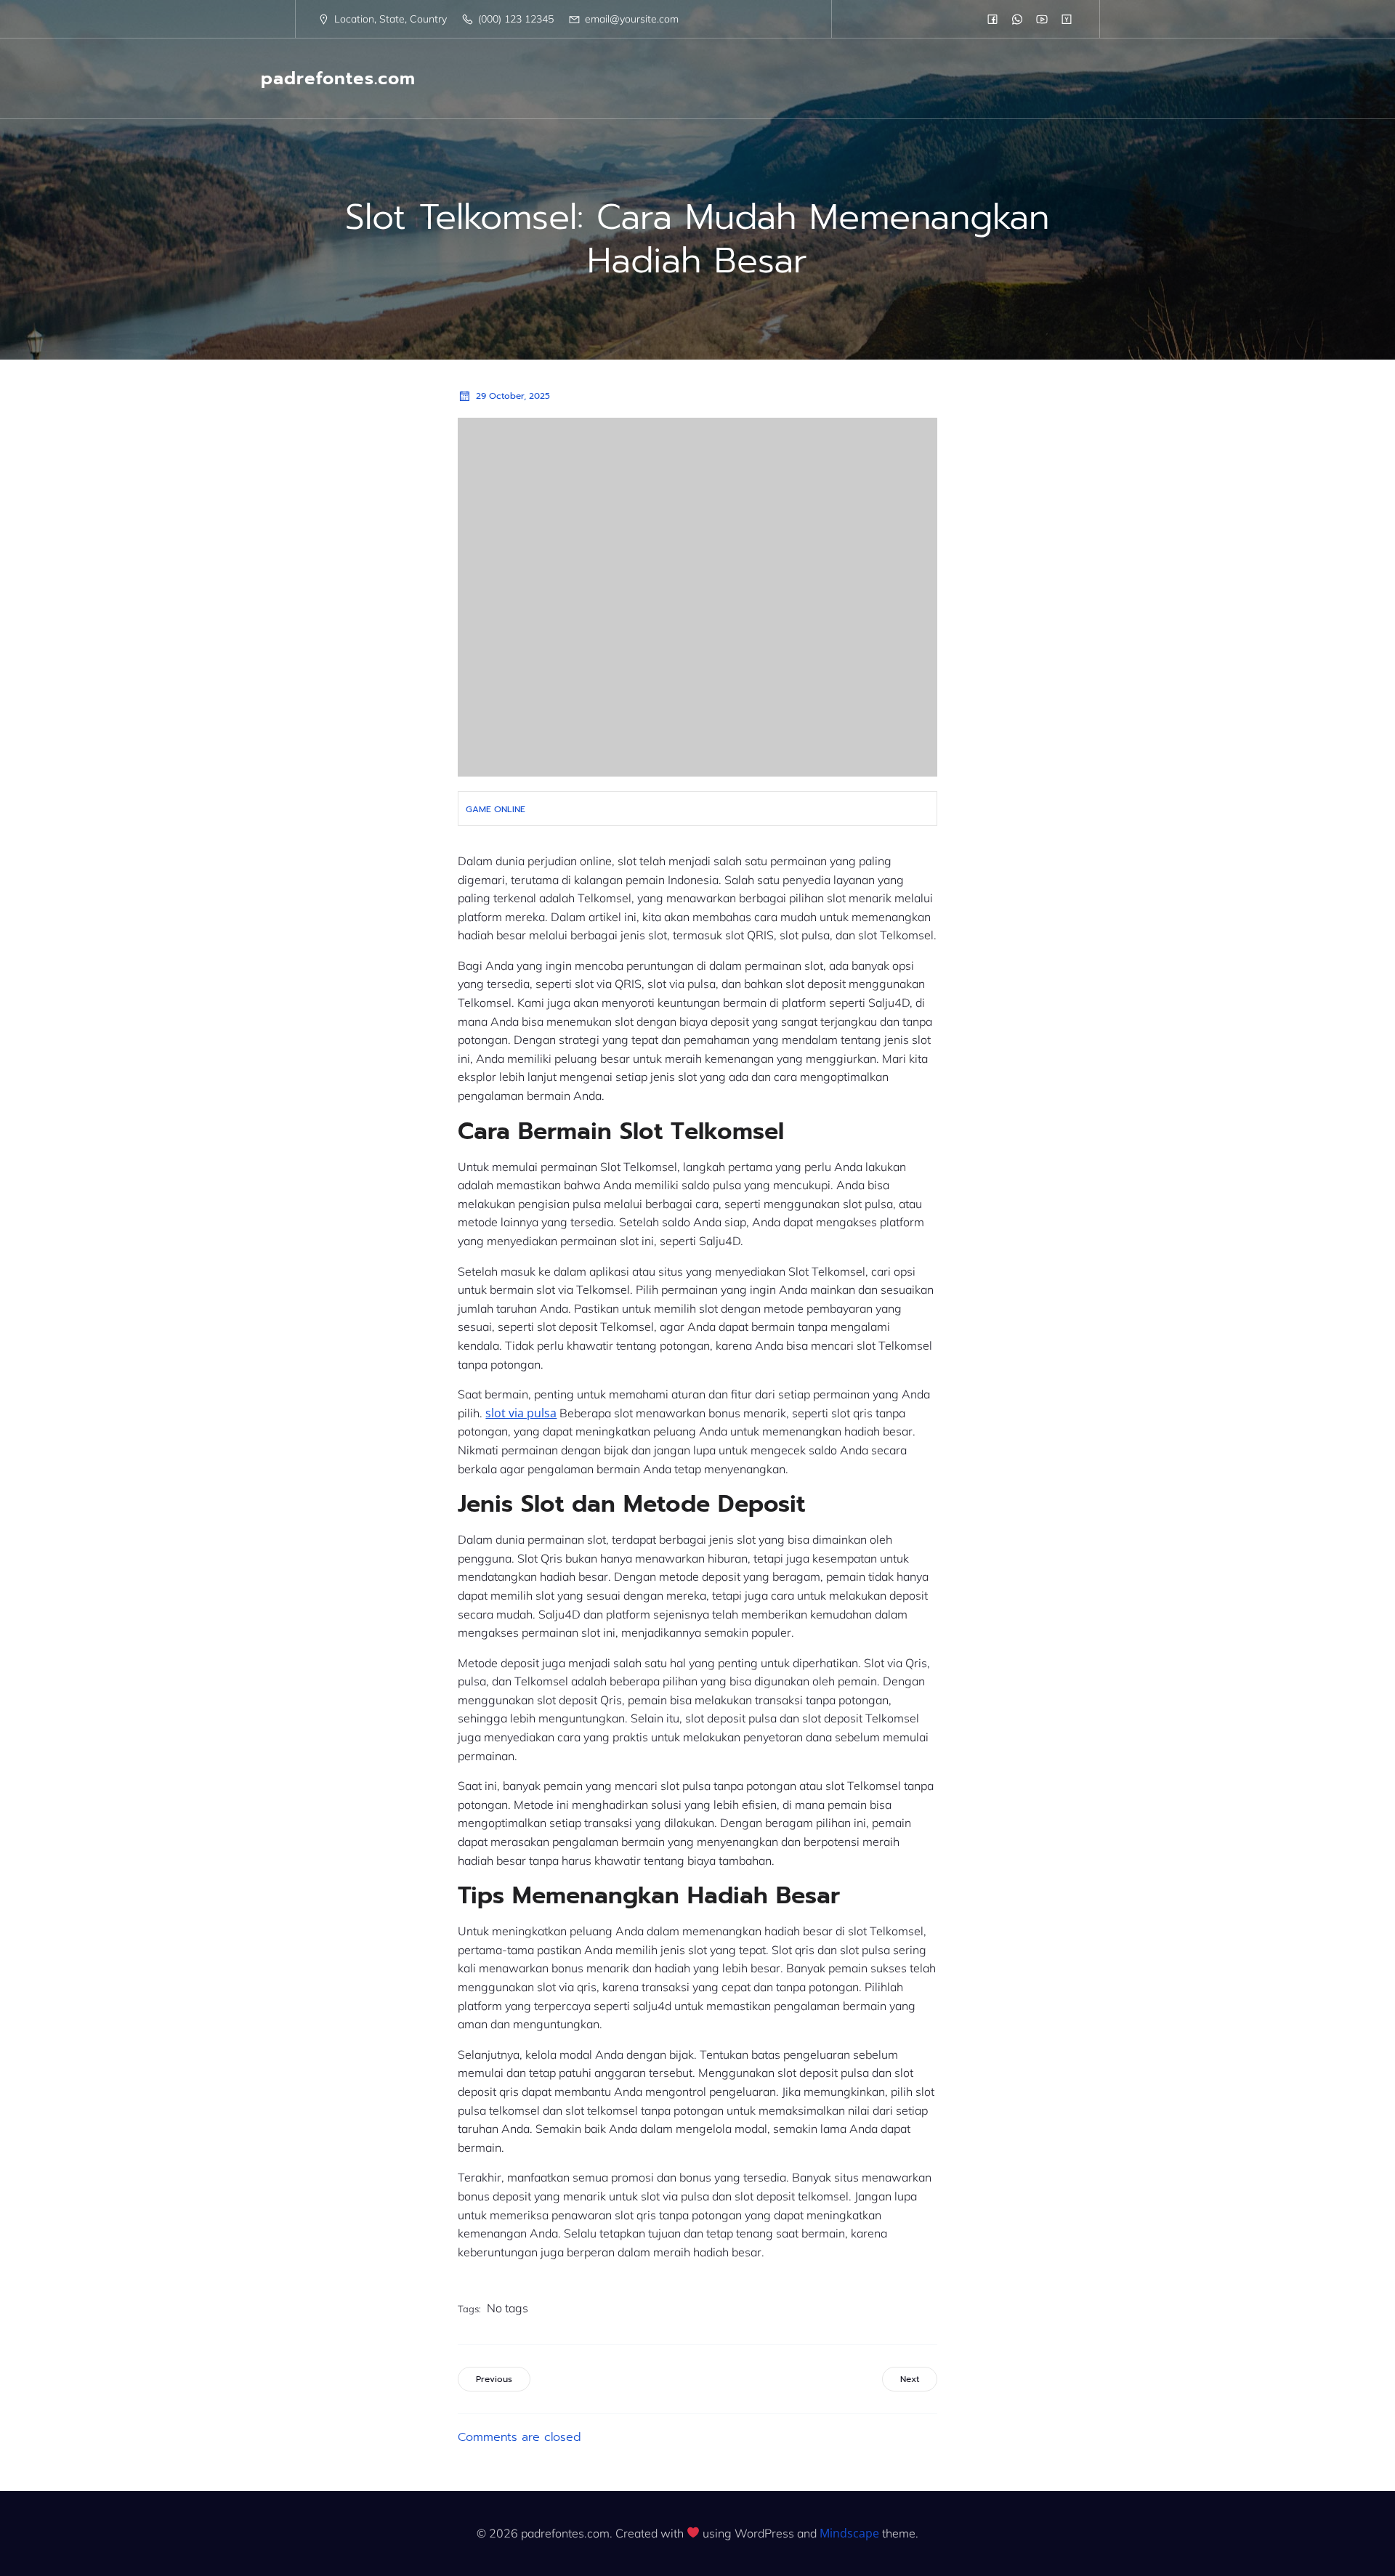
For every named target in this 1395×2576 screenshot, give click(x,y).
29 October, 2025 (513, 396)
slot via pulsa (521, 1413)
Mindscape (849, 2533)
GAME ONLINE (496, 809)
